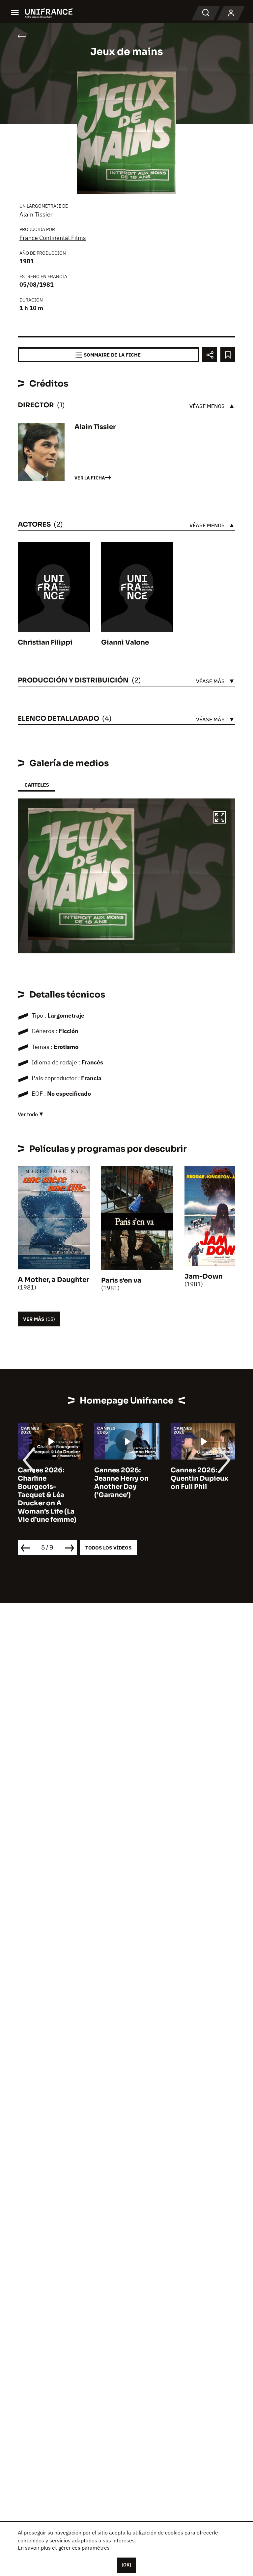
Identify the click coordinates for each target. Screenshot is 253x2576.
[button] (220, 818)
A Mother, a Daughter (53, 1280)
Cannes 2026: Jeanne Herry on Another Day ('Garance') (121, 1483)
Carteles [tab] (37, 785)
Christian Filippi (45, 642)
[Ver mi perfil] (231, 13)
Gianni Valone (125, 642)
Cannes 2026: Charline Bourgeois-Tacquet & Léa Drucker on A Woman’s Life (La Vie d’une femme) (47, 1495)
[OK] (126, 2565)
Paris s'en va (121, 1280)
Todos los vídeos (108, 1548)
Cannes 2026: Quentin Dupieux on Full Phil (199, 1478)
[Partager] (210, 355)
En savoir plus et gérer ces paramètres (64, 2548)
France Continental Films (53, 238)
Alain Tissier (36, 214)
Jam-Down (204, 1276)
